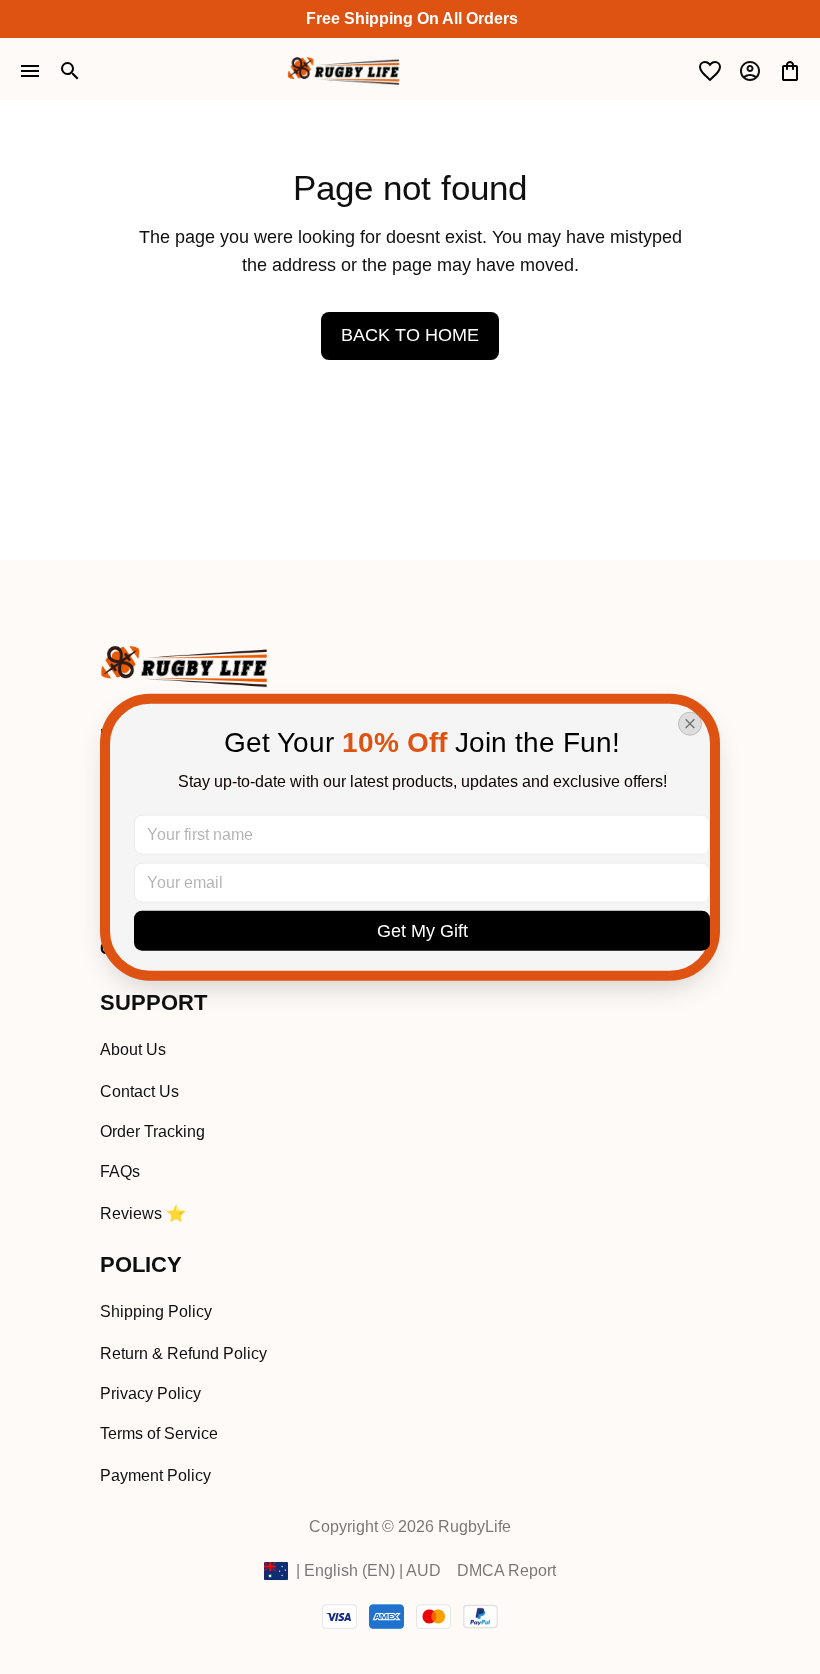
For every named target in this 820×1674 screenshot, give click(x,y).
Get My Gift (422, 930)
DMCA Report (506, 1570)
